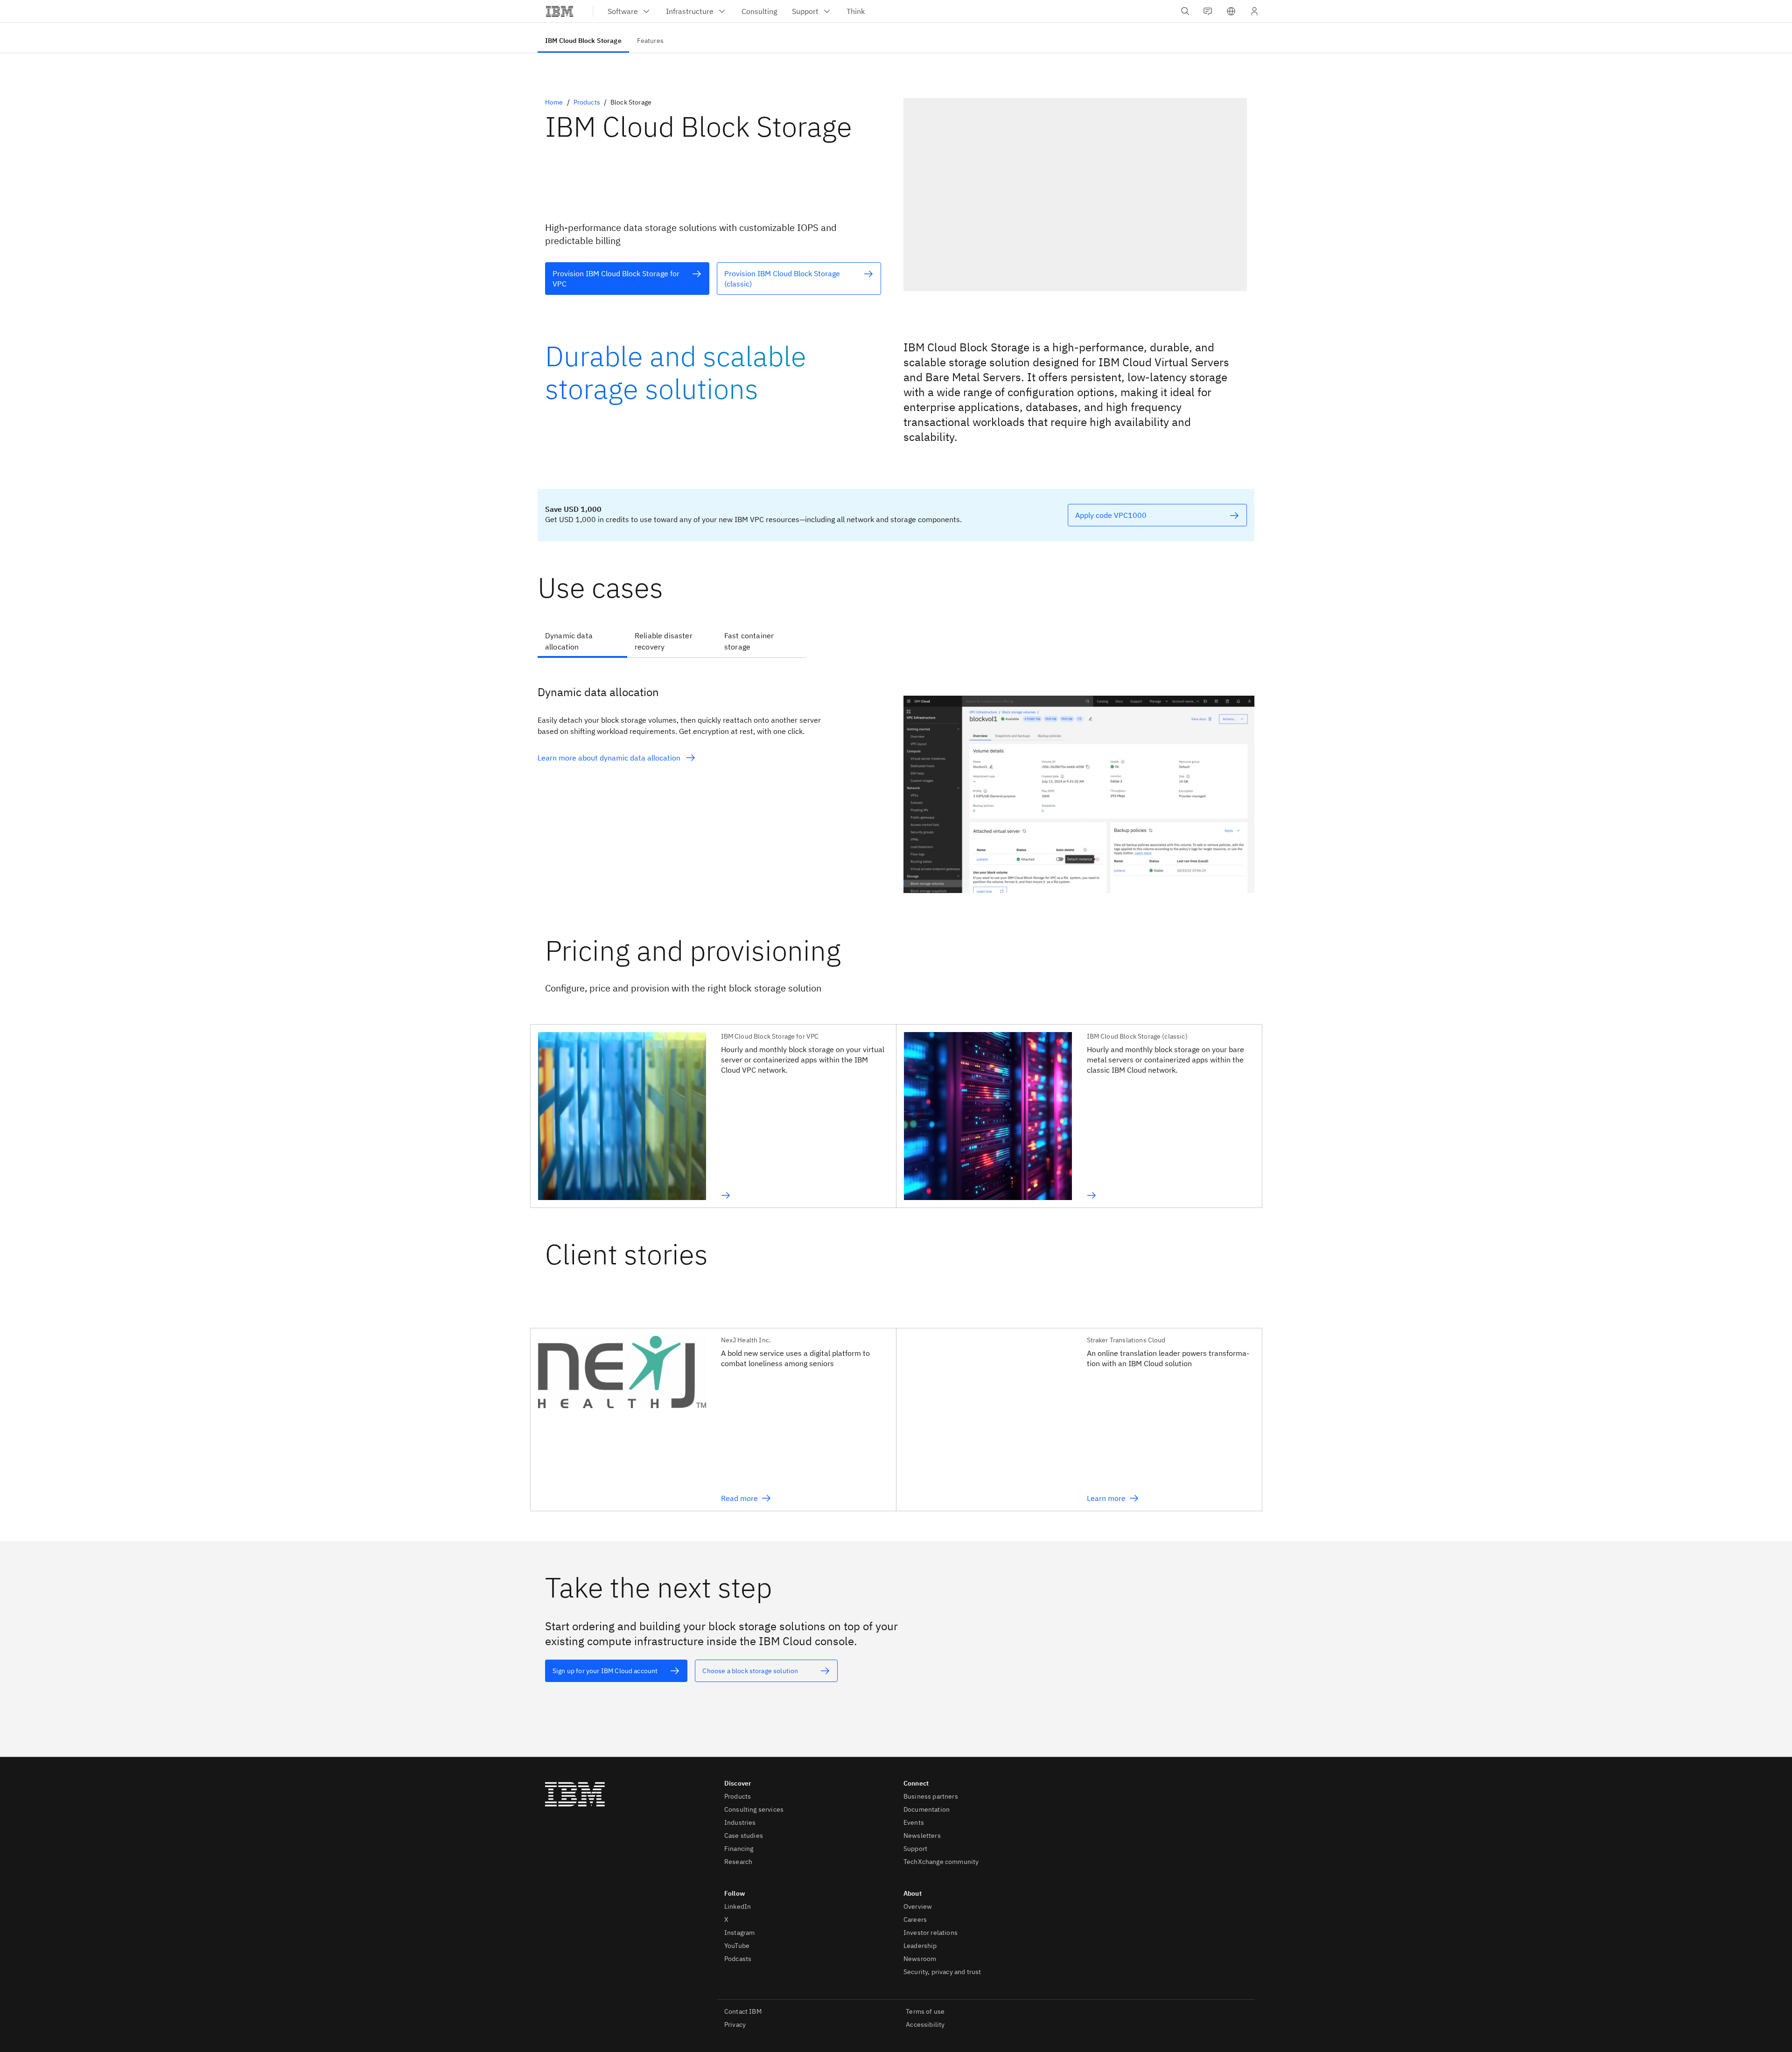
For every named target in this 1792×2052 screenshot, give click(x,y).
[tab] (582, 642)
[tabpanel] (896, 781)
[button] (1231, 11)
